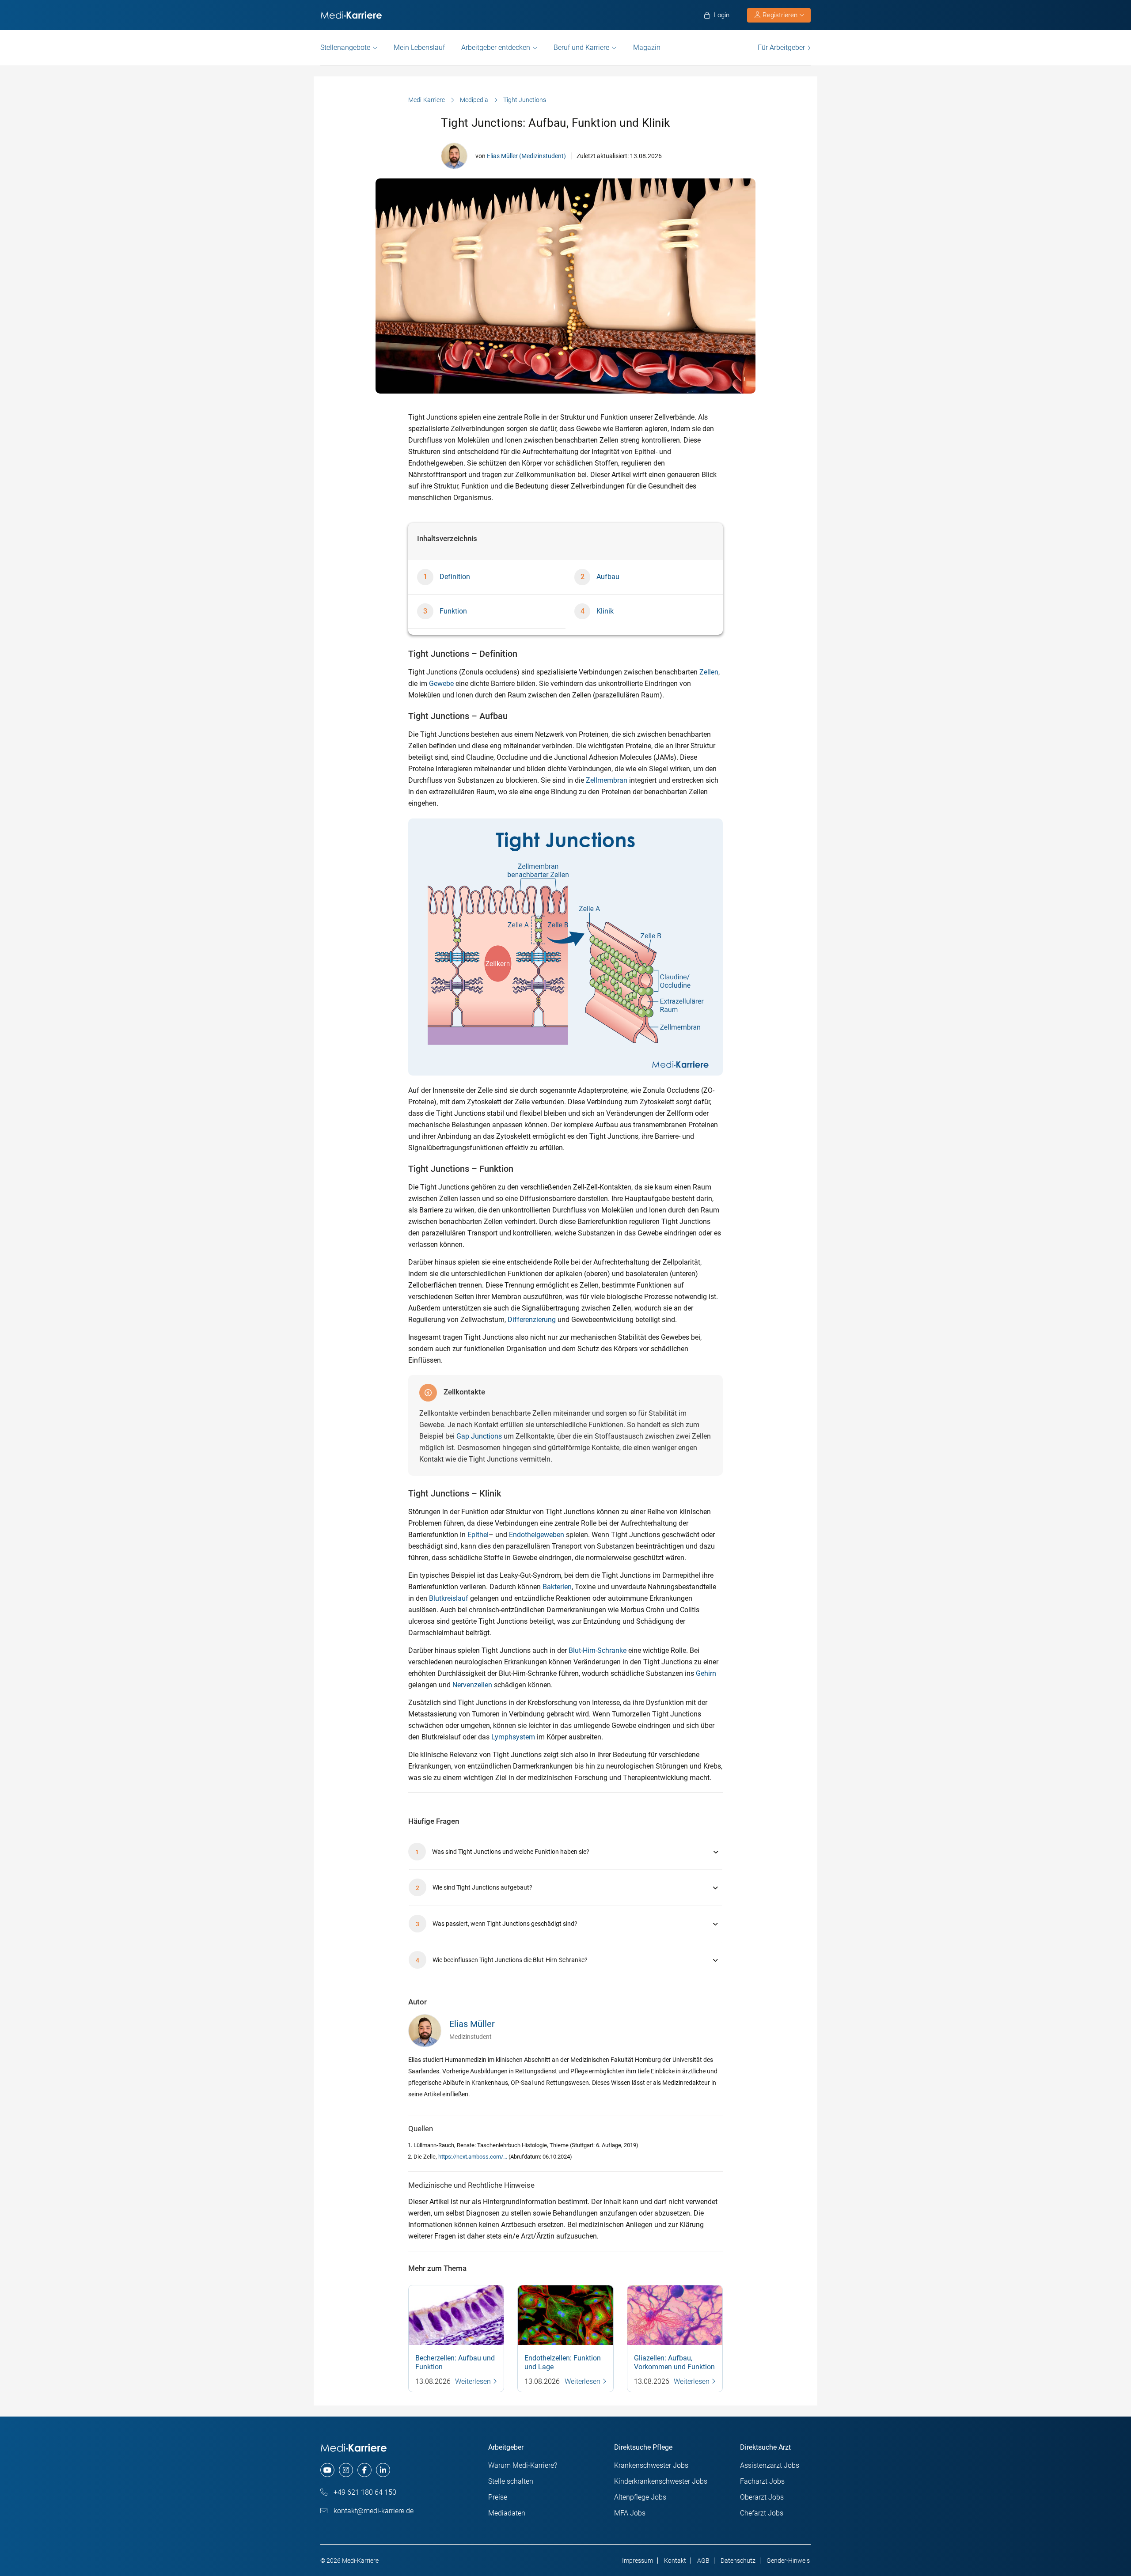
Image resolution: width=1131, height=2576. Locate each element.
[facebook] (364, 2470)
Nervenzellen (472, 1685)
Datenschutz (738, 2561)
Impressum (638, 2561)
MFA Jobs (630, 2513)
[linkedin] (383, 2470)
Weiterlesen (474, 2381)
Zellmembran (607, 780)
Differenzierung (532, 1320)
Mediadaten (507, 2513)
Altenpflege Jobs (640, 2497)
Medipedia (474, 100)
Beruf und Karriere (581, 47)
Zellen (709, 672)
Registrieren (780, 15)
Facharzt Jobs (762, 2481)
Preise (498, 2497)
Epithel (478, 1535)
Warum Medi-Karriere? (523, 2465)
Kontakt (675, 2561)
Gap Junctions (479, 1436)
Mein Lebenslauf (419, 47)
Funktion (453, 611)
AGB (703, 2561)
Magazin (647, 47)
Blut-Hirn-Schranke (598, 1650)
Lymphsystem (513, 1737)
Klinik (605, 611)
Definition (455, 577)
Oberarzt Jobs (762, 2497)
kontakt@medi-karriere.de (373, 2511)
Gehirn (706, 1673)
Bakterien (557, 1587)
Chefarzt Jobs (762, 2513)
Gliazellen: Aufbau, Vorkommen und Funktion (674, 2362)
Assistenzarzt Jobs (770, 2465)
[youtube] (327, 2470)
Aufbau (608, 577)
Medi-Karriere (427, 100)
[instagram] (346, 2470)
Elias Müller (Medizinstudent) (526, 156)
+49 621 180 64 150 (364, 2492)
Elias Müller (472, 2024)
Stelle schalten (511, 2481)
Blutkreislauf (449, 1598)
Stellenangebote (345, 47)
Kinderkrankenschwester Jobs (661, 2481)
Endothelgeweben (537, 1535)
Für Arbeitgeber (781, 47)
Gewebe (441, 684)
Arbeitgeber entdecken (496, 47)
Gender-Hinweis (788, 2561)
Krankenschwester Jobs (651, 2465)
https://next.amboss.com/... (473, 2157)
